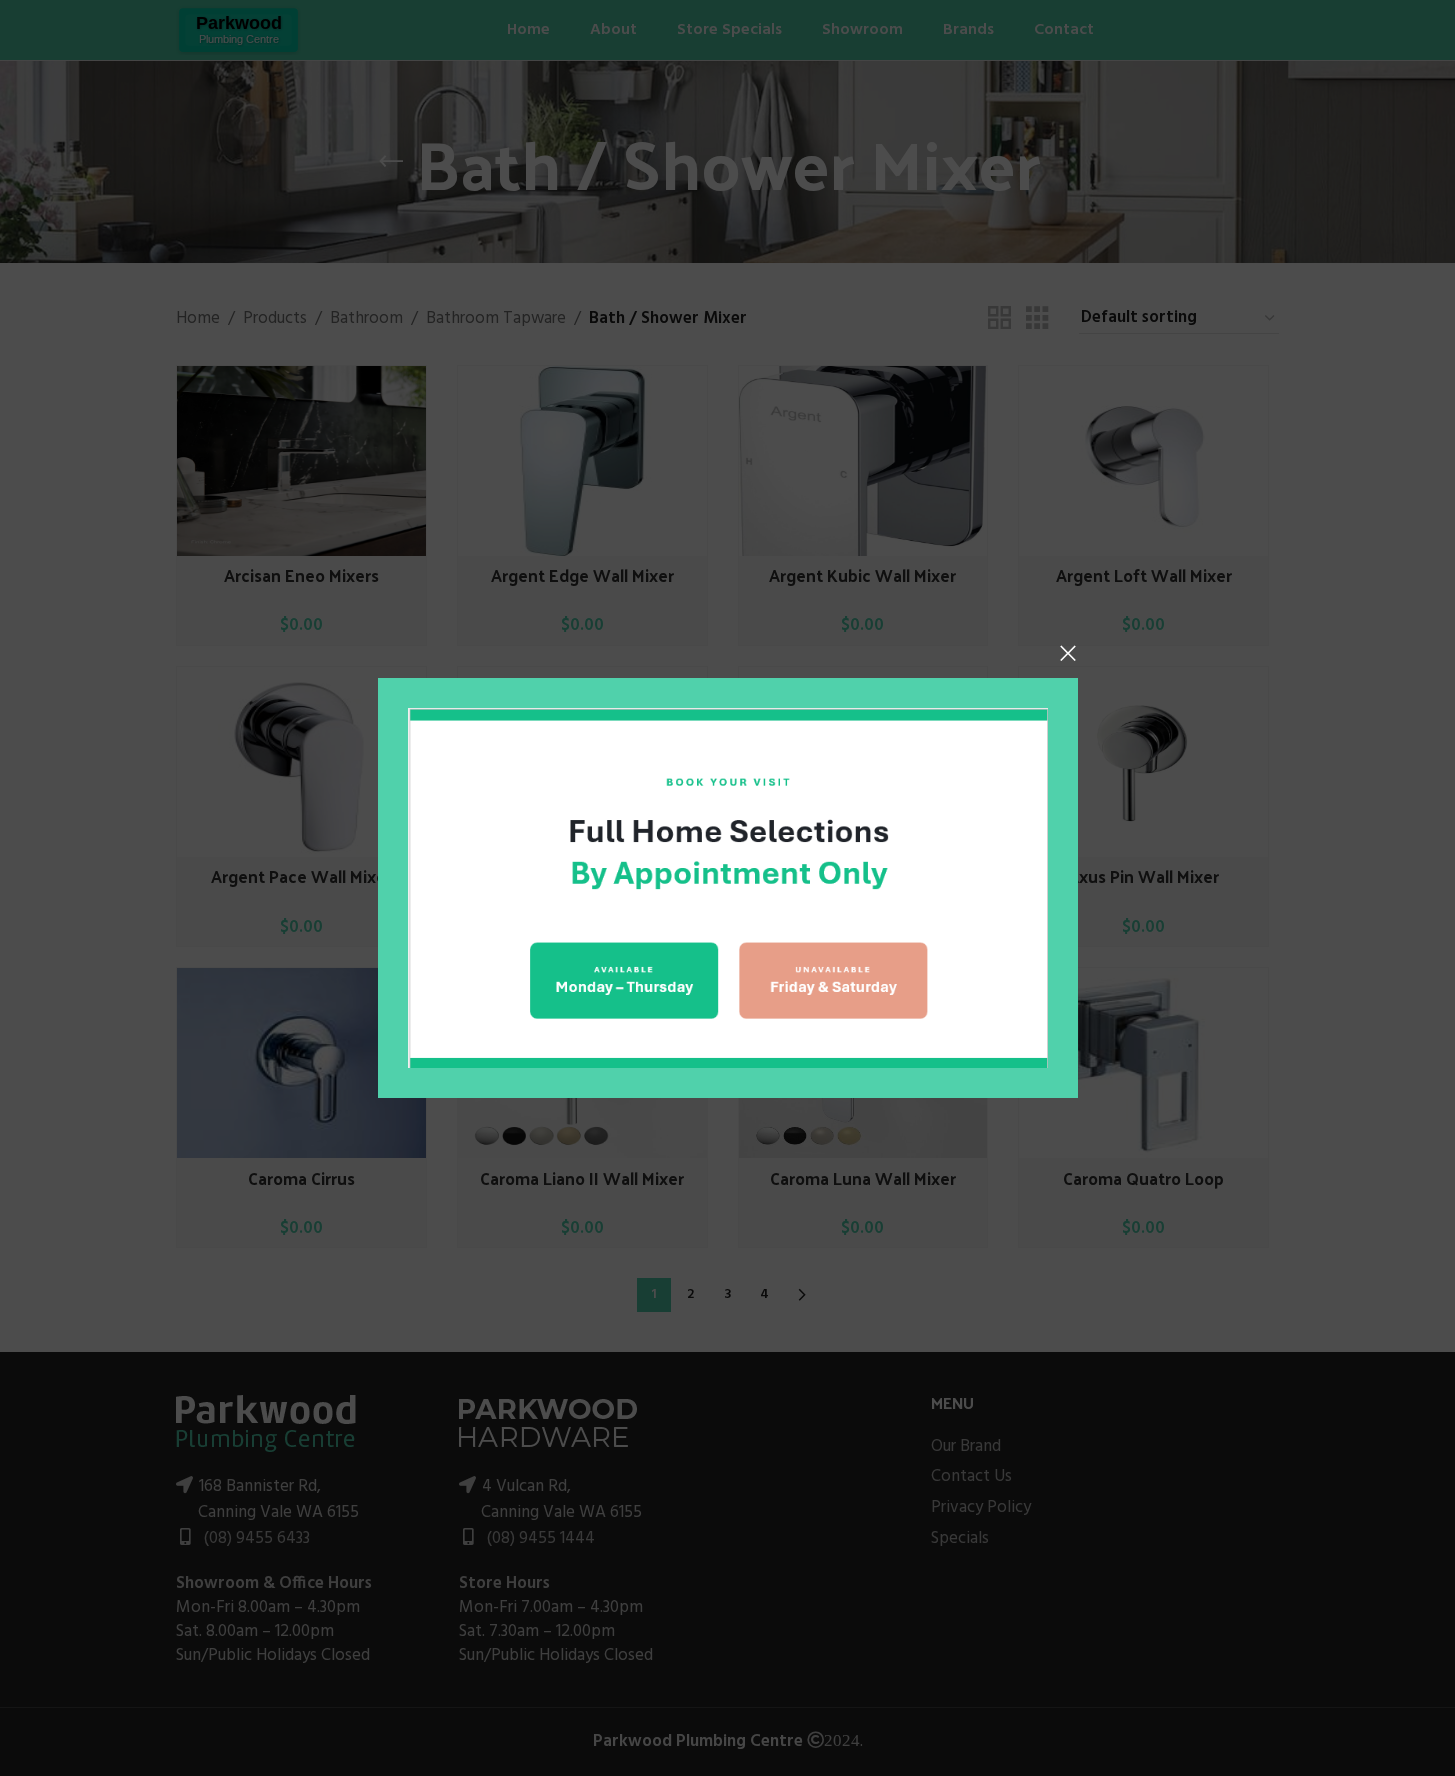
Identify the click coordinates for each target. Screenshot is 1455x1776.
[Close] (1068, 653)
